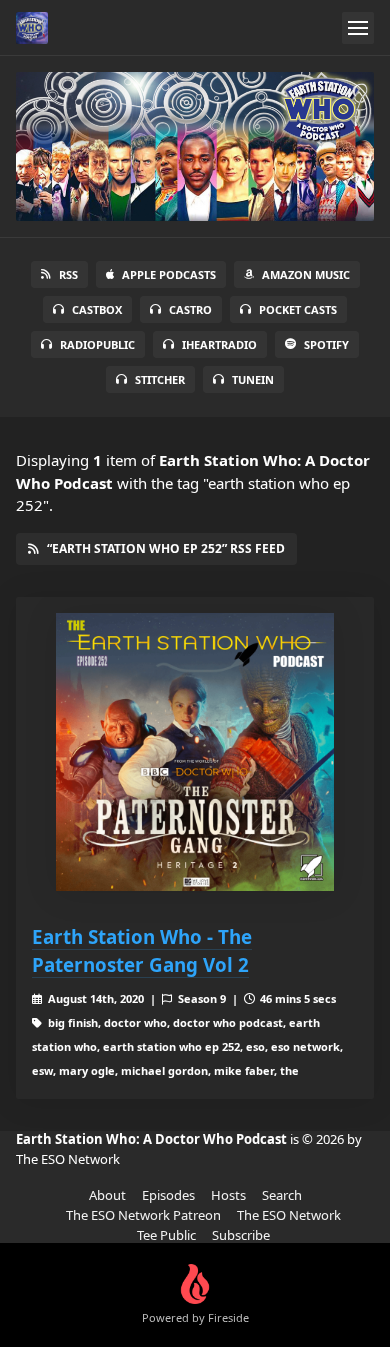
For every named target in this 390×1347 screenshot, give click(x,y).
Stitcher (160, 379)
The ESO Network (289, 1215)
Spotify (326, 344)
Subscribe (241, 1235)
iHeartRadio (219, 344)
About (107, 1195)
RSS (68, 274)
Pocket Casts (298, 309)
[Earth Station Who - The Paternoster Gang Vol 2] (195, 752)
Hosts (228, 1195)
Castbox (97, 309)
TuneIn (253, 379)
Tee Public (166, 1235)
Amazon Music (306, 274)
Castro (190, 309)
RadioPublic (97, 344)
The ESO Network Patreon (143, 1215)
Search (282, 1195)
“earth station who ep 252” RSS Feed (166, 548)
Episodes (168, 1195)
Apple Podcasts (169, 274)
